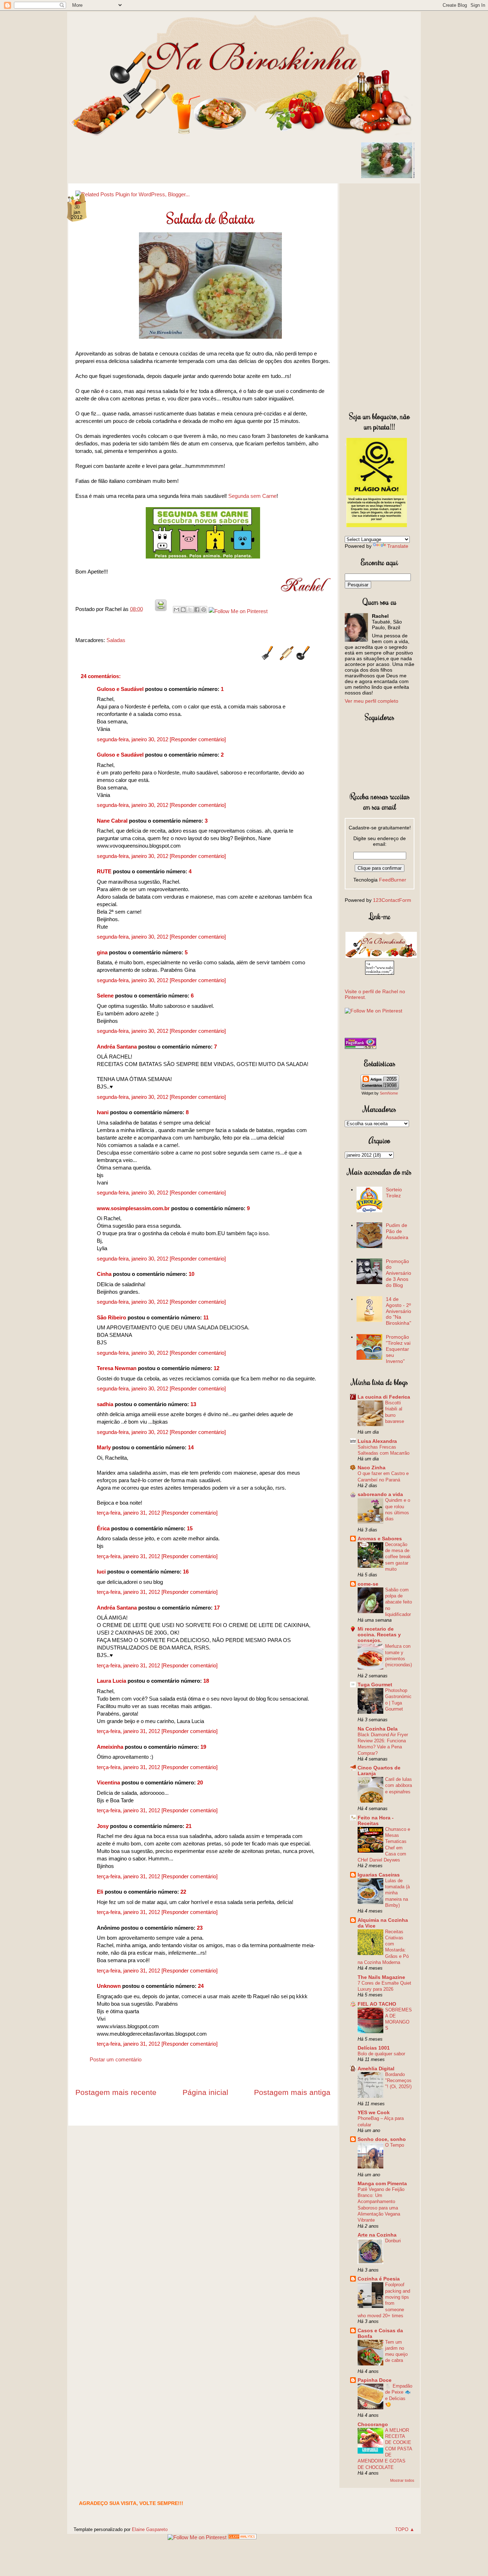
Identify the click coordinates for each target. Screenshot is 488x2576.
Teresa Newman (117, 1368)
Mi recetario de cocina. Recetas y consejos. (379, 1635)
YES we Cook (374, 2112)
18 (206, 1681)
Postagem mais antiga (292, 2092)
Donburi (393, 2241)
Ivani (103, 1112)
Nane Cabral (112, 821)
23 (200, 1928)
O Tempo (395, 2145)
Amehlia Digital (376, 2069)
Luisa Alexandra (377, 1441)
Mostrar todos (402, 2480)
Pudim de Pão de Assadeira (397, 1231)
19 (203, 1747)
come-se (368, 1584)
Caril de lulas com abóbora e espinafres (399, 1785)
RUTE (104, 871)
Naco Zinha (372, 1468)
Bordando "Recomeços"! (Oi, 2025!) (398, 2081)
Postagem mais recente (116, 2092)
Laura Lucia (111, 1681)
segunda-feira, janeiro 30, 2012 (133, 739)
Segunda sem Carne (252, 496)
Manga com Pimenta (382, 2183)
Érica (103, 1528)
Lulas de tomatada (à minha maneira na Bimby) (397, 1893)
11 (206, 1317)
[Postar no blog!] (183, 610)
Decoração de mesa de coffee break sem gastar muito (398, 1557)
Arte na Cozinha (377, 2235)
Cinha (104, 1274)
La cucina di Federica (384, 1397)
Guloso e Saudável (120, 689)
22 (183, 1892)
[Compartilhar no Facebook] (197, 610)
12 (216, 1368)
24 (201, 1986)
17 (217, 1608)
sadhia (105, 1404)
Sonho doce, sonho (382, 2139)
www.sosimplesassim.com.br (133, 1208)
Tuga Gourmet (375, 1684)
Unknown (109, 1986)
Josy (103, 1826)
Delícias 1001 (374, 2048)
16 (186, 1572)
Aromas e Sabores (380, 1539)
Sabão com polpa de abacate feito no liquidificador (399, 1602)
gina (102, 952)
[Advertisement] (380, 296)
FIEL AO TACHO (377, 2004)
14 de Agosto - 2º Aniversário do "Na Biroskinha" (399, 1311)
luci (101, 1572)
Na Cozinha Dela (378, 1729)
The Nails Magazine (381, 1977)
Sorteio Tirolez (394, 1193)
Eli (100, 1892)
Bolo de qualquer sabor (381, 2054)
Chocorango (373, 2424)
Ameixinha (110, 1747)
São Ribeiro (111, 1317)
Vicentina (108, 1782)
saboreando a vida (380, 1494)
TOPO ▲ (405, 2529)
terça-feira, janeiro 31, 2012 (129, 1513)
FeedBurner (393, 880)
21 (189, 1826)
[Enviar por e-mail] (176, 610)
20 (200, 1782)
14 (191, 1447)
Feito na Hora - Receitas (376, 1820)
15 (190, 1528)
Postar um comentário (116, 2059)
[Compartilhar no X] (190, 610)
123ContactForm (392, 900)
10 (191, 1274)
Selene (105, 996)
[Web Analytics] (242, 2537)
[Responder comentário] (198, 739)
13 (193, 1404)
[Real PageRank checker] (360, 1047)
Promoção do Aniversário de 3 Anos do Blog (399, 1273)
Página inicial (205, 2092)
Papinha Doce (375, 2380)
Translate (398, 546)
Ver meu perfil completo (372, 701)
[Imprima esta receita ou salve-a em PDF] (161, 609)
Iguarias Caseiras (379, 1875)
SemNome (389, 1093)
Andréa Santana (117, 1047)
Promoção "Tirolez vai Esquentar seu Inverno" (398, 1349)
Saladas (116, 640)
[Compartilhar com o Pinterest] (204, 610)
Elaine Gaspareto (150, 2529)
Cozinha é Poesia (379, 2279)
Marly (104, 1447)
